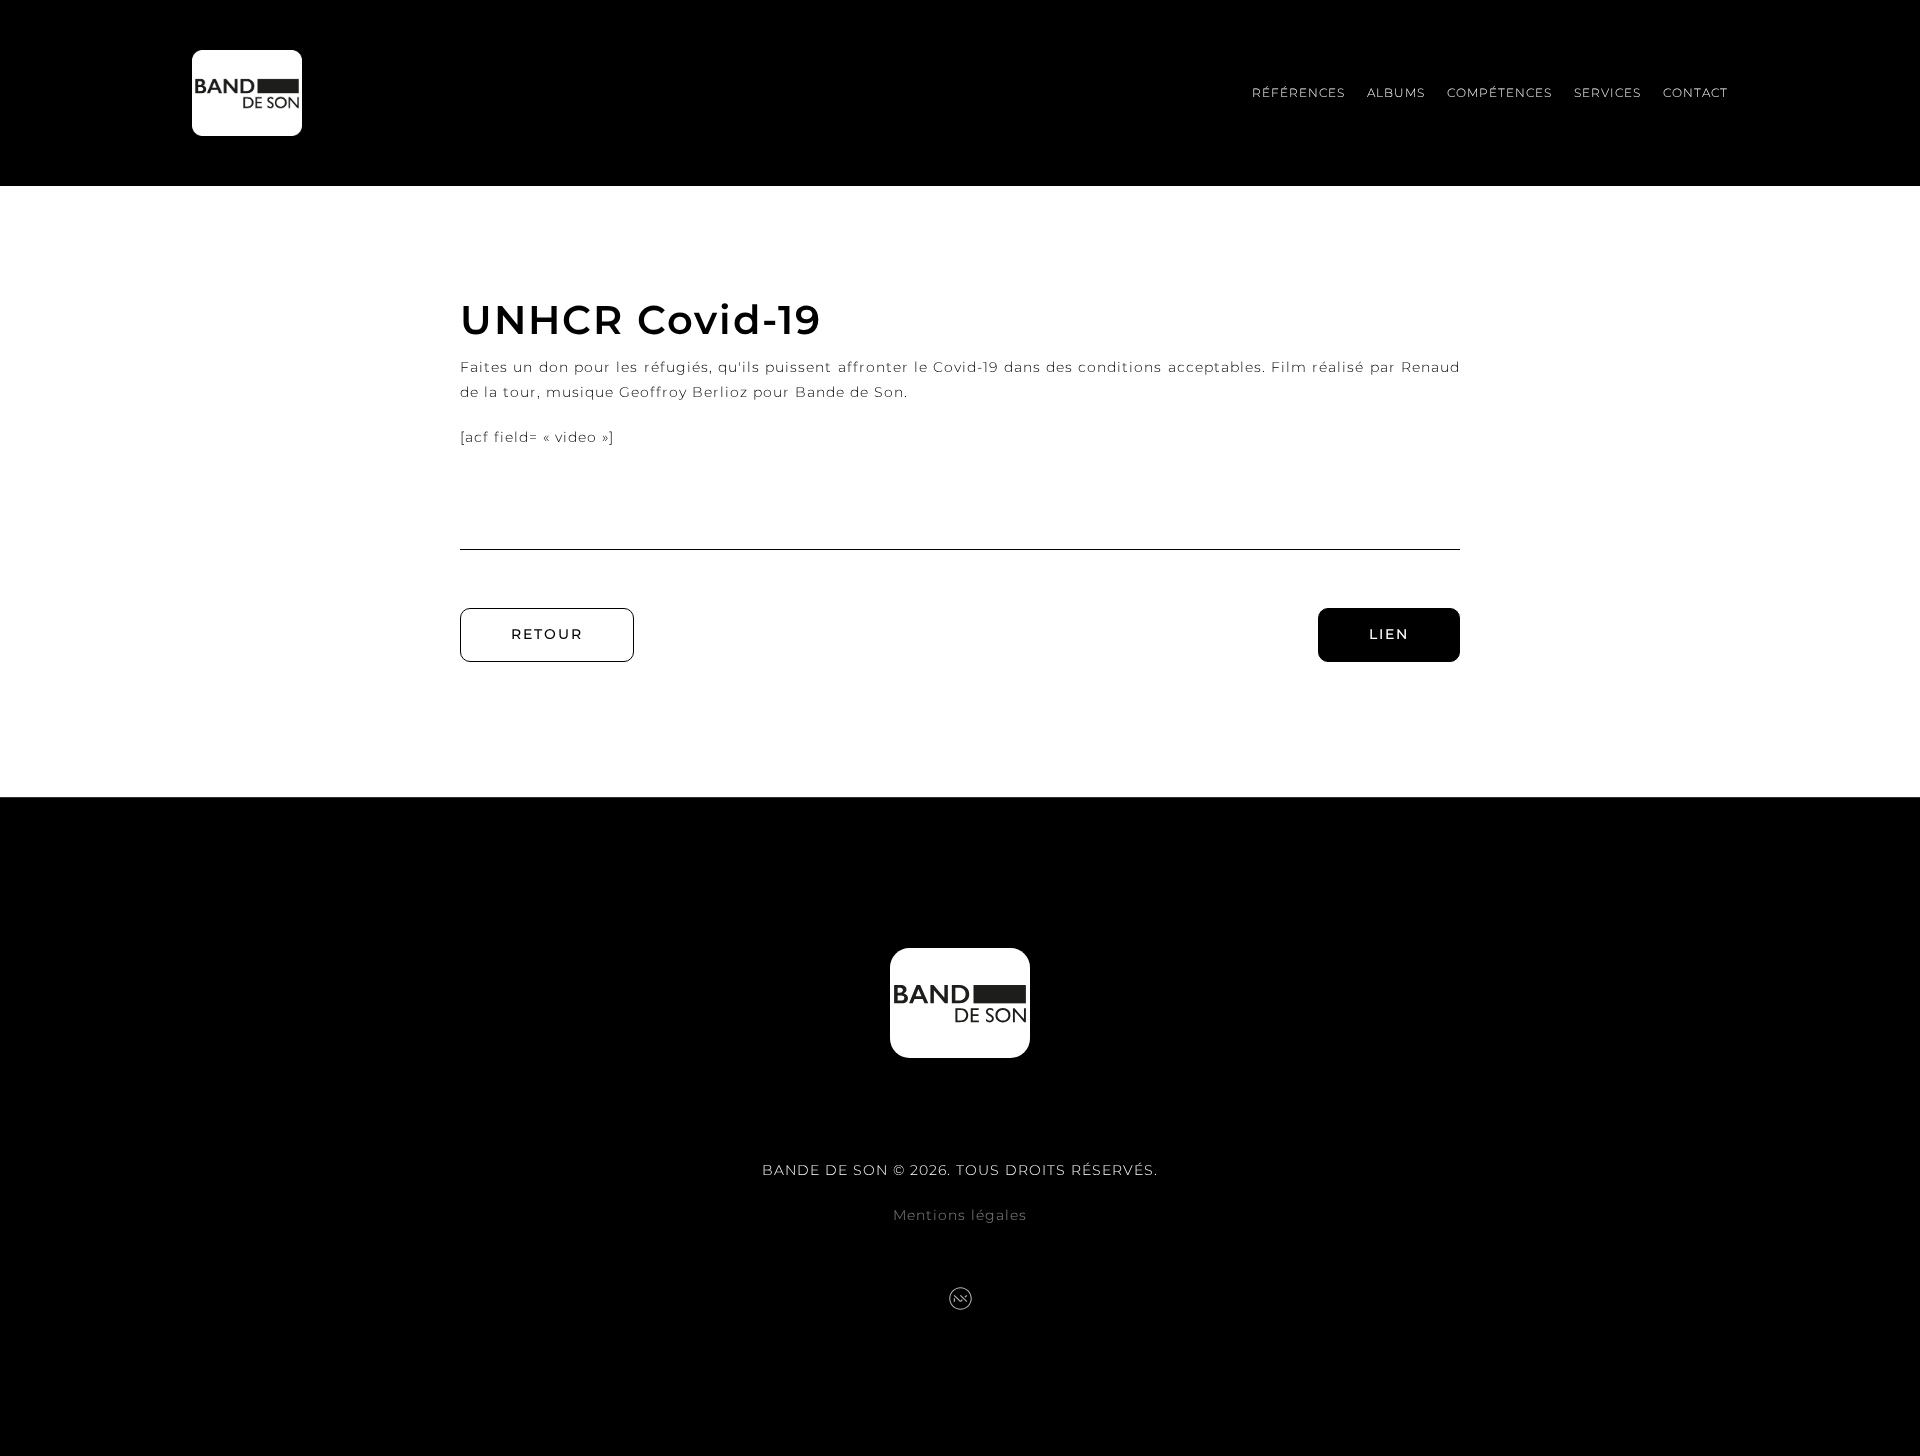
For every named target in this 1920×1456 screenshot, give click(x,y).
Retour (547, 634)
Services (1607, 92)
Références (1298, 92)
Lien (1389, 634)
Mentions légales (960, 1215)
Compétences (1499, 92)
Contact (1695, 92)
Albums (1396, 92)
